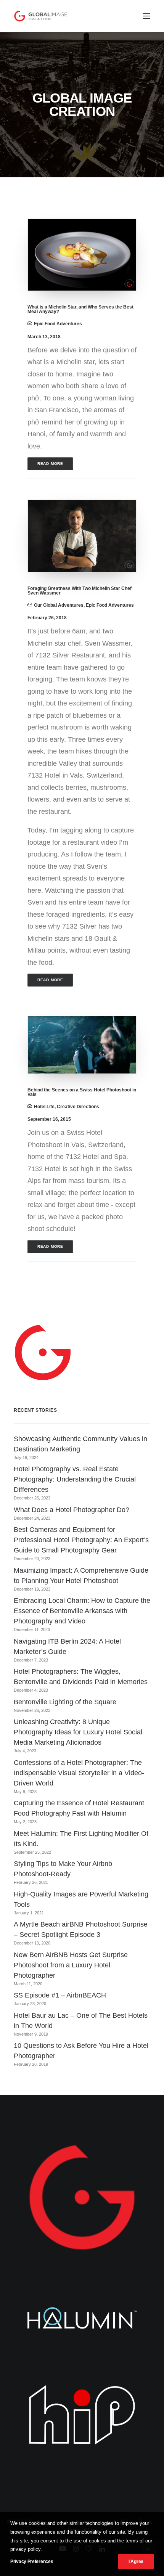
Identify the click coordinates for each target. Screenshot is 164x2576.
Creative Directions (78, 1107)
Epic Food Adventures (58, 324)
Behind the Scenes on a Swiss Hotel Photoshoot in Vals (82, 1092)
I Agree (136, 2562)
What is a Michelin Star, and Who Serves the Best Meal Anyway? (80, 309)
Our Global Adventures (59, 605)
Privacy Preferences (32, 2562)
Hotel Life (44, 1107)
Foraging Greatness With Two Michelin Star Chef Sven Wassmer (80, 591)
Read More (50, 464)
